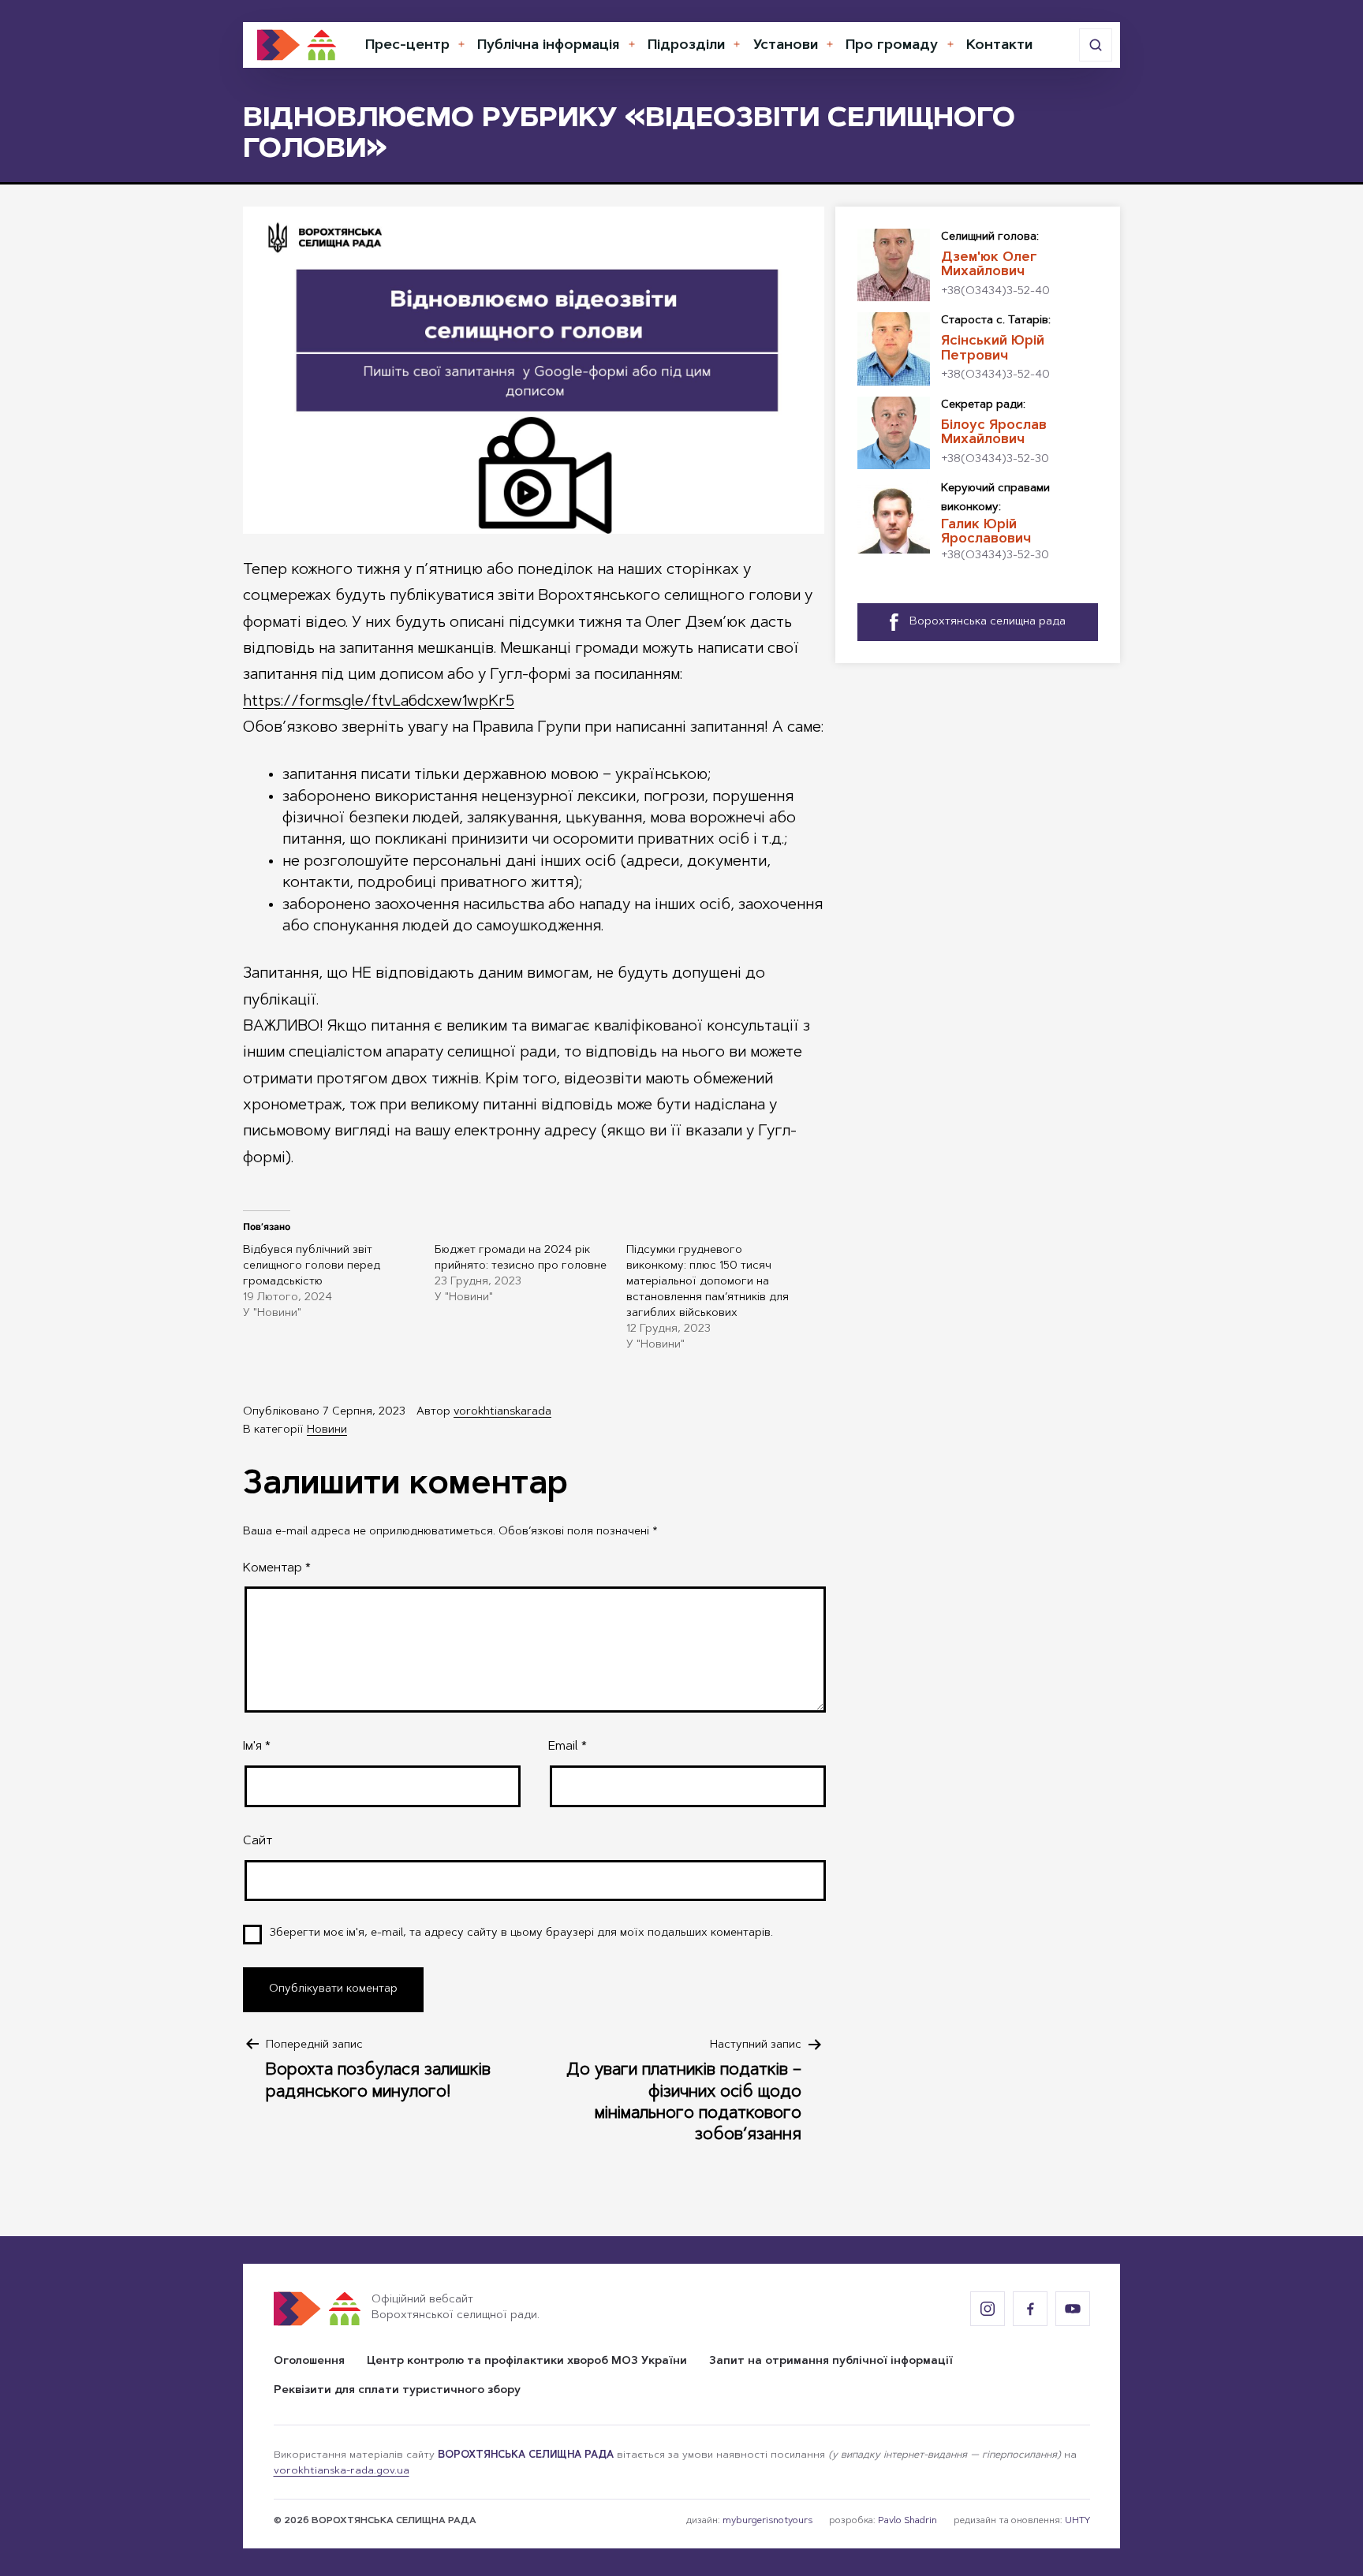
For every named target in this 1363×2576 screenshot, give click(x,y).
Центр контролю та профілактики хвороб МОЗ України (527, 2362)
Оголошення (309, 2362)
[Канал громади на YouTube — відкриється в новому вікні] (1073, 2309)
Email (568, 1747)
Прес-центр (407, 46)
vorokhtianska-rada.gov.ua (342, 2471)
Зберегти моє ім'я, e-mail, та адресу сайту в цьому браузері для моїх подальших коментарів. (521, 1933)
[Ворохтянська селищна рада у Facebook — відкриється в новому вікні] (1030, 2309)
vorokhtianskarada (502, 1412)
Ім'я (257, 1747)
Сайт (258, 1841)
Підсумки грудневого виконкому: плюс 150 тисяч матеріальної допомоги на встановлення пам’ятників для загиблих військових (708, 1282)
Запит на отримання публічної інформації (831, 2362)
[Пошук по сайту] (1096, 45)
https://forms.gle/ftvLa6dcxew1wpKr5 (379, 702)
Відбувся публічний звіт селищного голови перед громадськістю (312, 1266)
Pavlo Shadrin (907, 2521)
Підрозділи (686, 46)
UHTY (1077, 2521)
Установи (786, 46)
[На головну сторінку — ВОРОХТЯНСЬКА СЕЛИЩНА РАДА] (297, 45)
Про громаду (892, 46)
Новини (327, 1430)
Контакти (999, 46)
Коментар (277, 1568)
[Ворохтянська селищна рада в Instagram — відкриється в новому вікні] (988, 2309)
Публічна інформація (548, 46)
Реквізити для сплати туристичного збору (397, 2391)
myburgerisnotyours (767, 2521)
